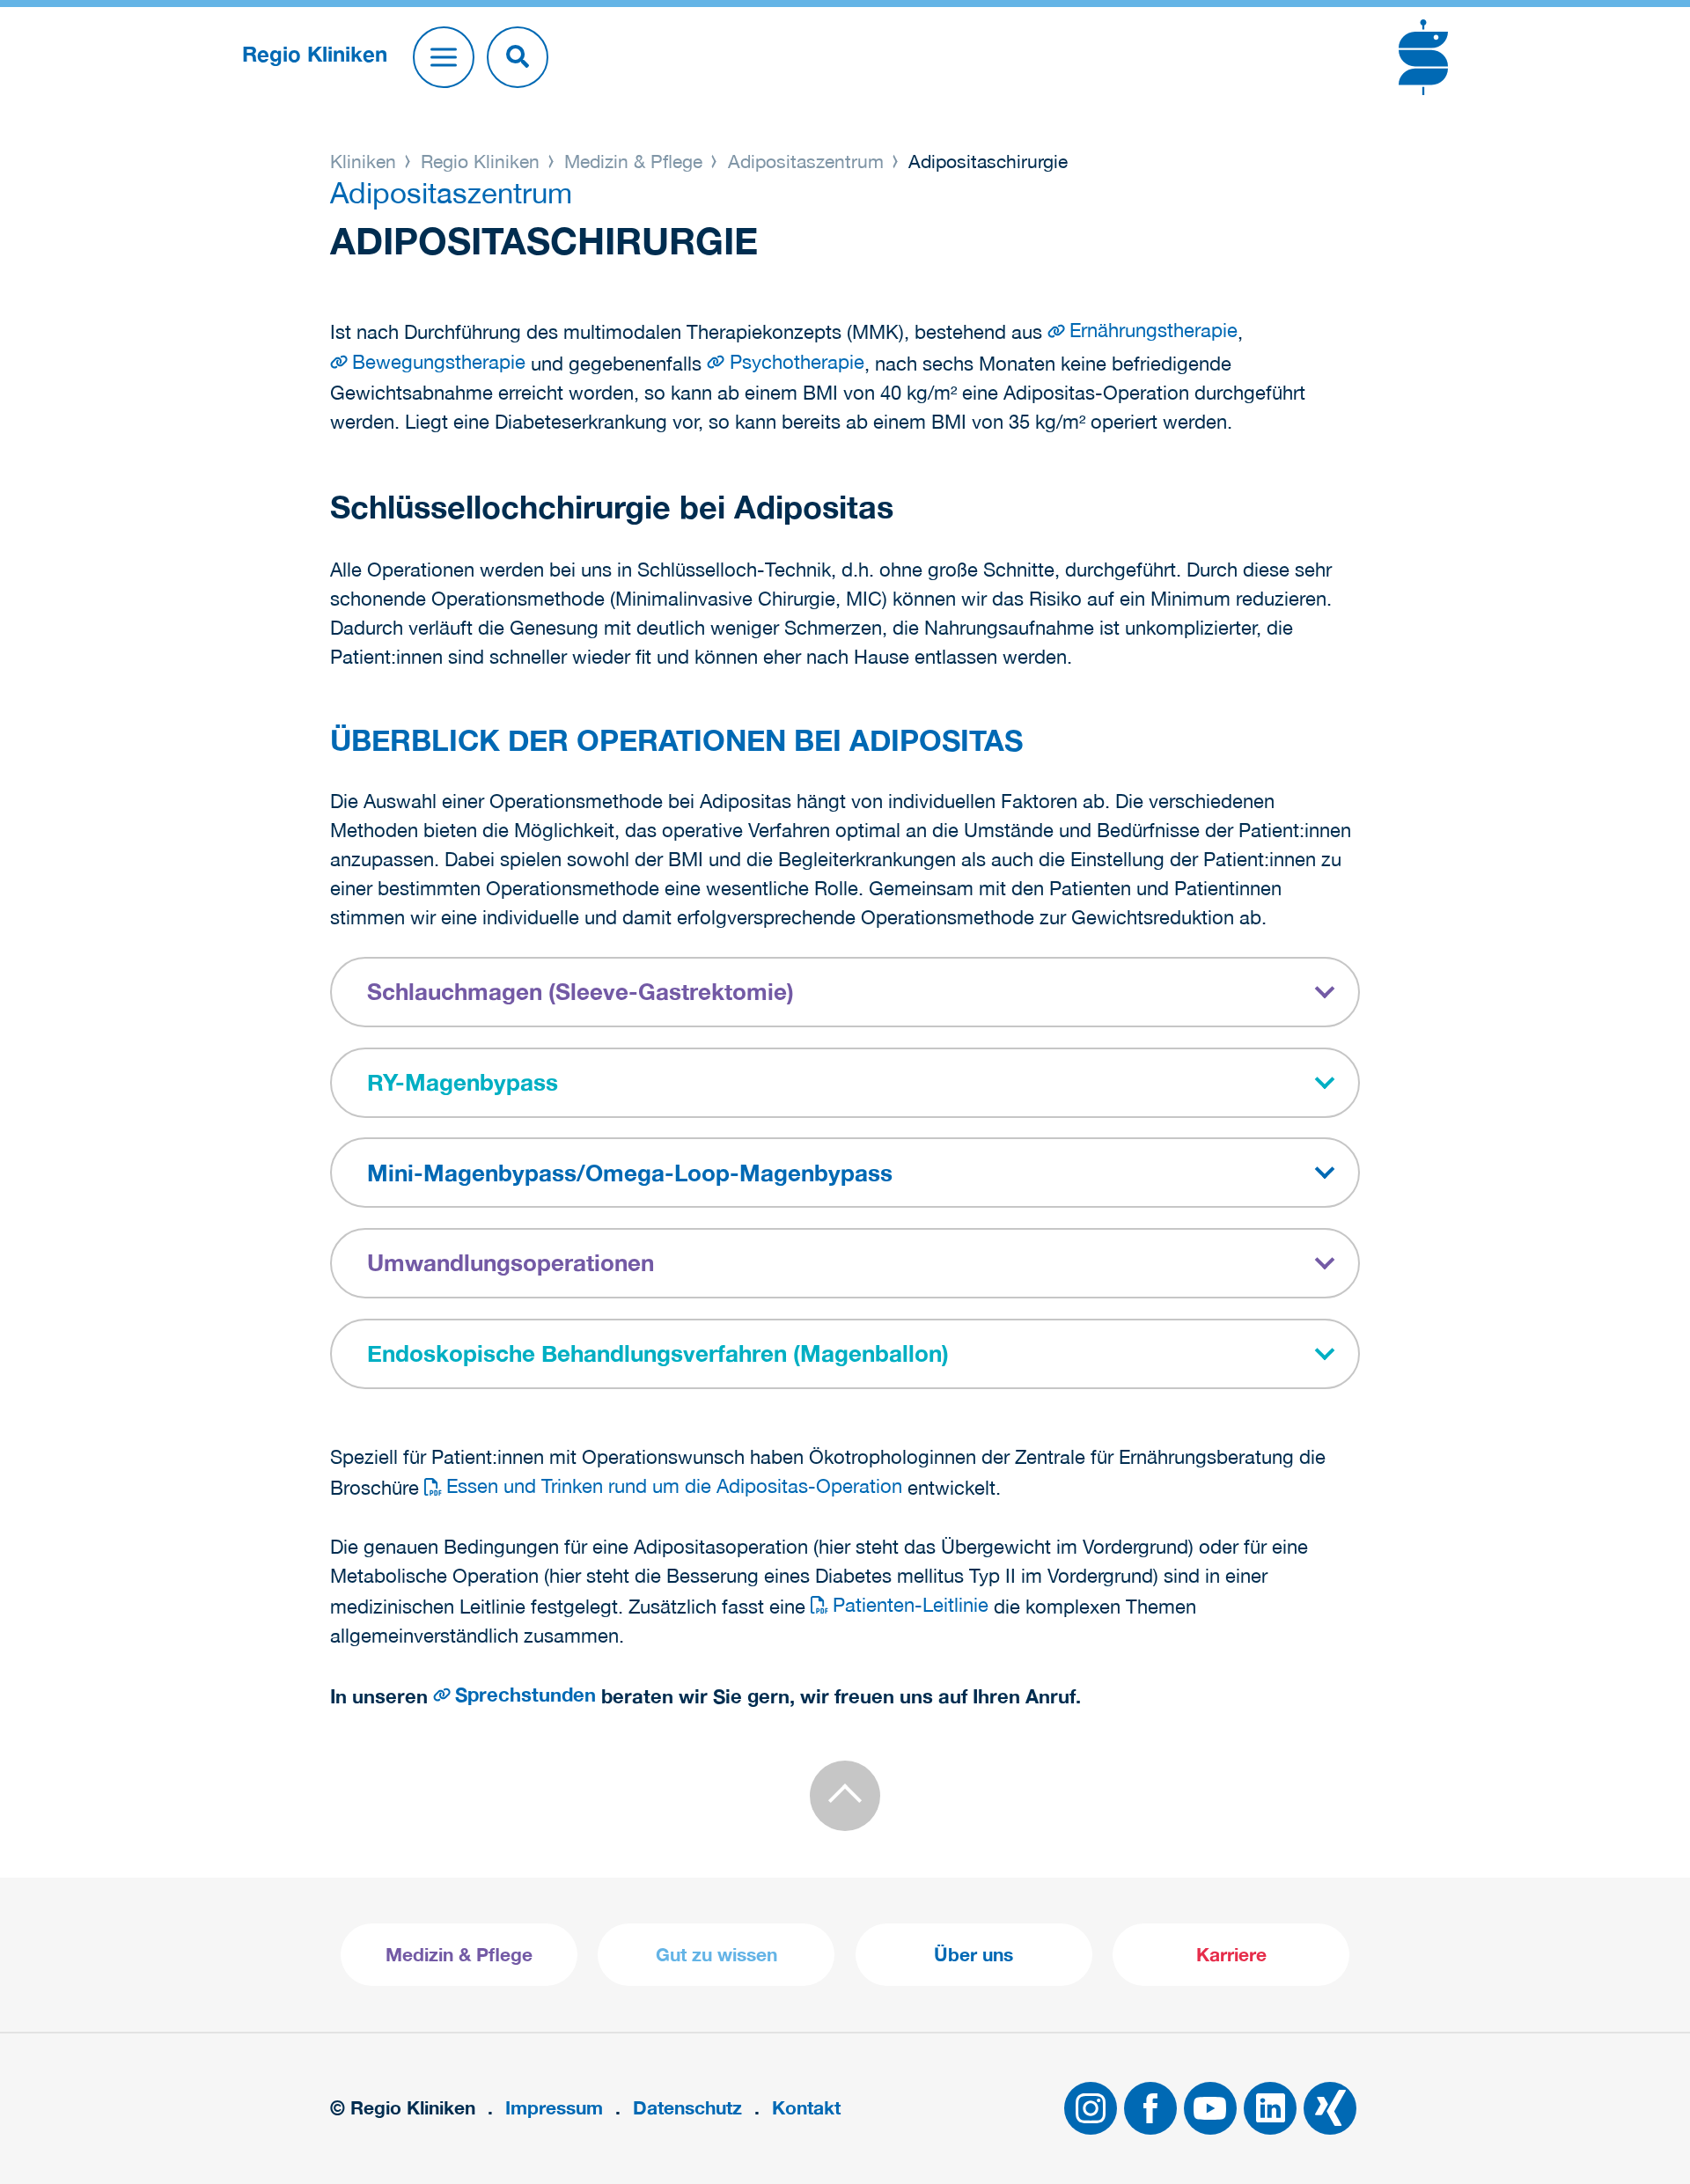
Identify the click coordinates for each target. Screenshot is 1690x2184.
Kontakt (806, 2108)
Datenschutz (687, 2108)
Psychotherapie (797, 362)
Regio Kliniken (480, 161)
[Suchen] (518, 57)
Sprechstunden (525, 1695)
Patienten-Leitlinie (911, 1605)
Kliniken (366, 161)
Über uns (974, 1955)
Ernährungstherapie (1154, 330)
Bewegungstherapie (439, 362)
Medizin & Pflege (633, 161)
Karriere (1231, 1955)
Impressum (554, 2108)
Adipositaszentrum (806, 161)
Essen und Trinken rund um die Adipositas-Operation (674, 1486)
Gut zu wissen (716, 1955)
